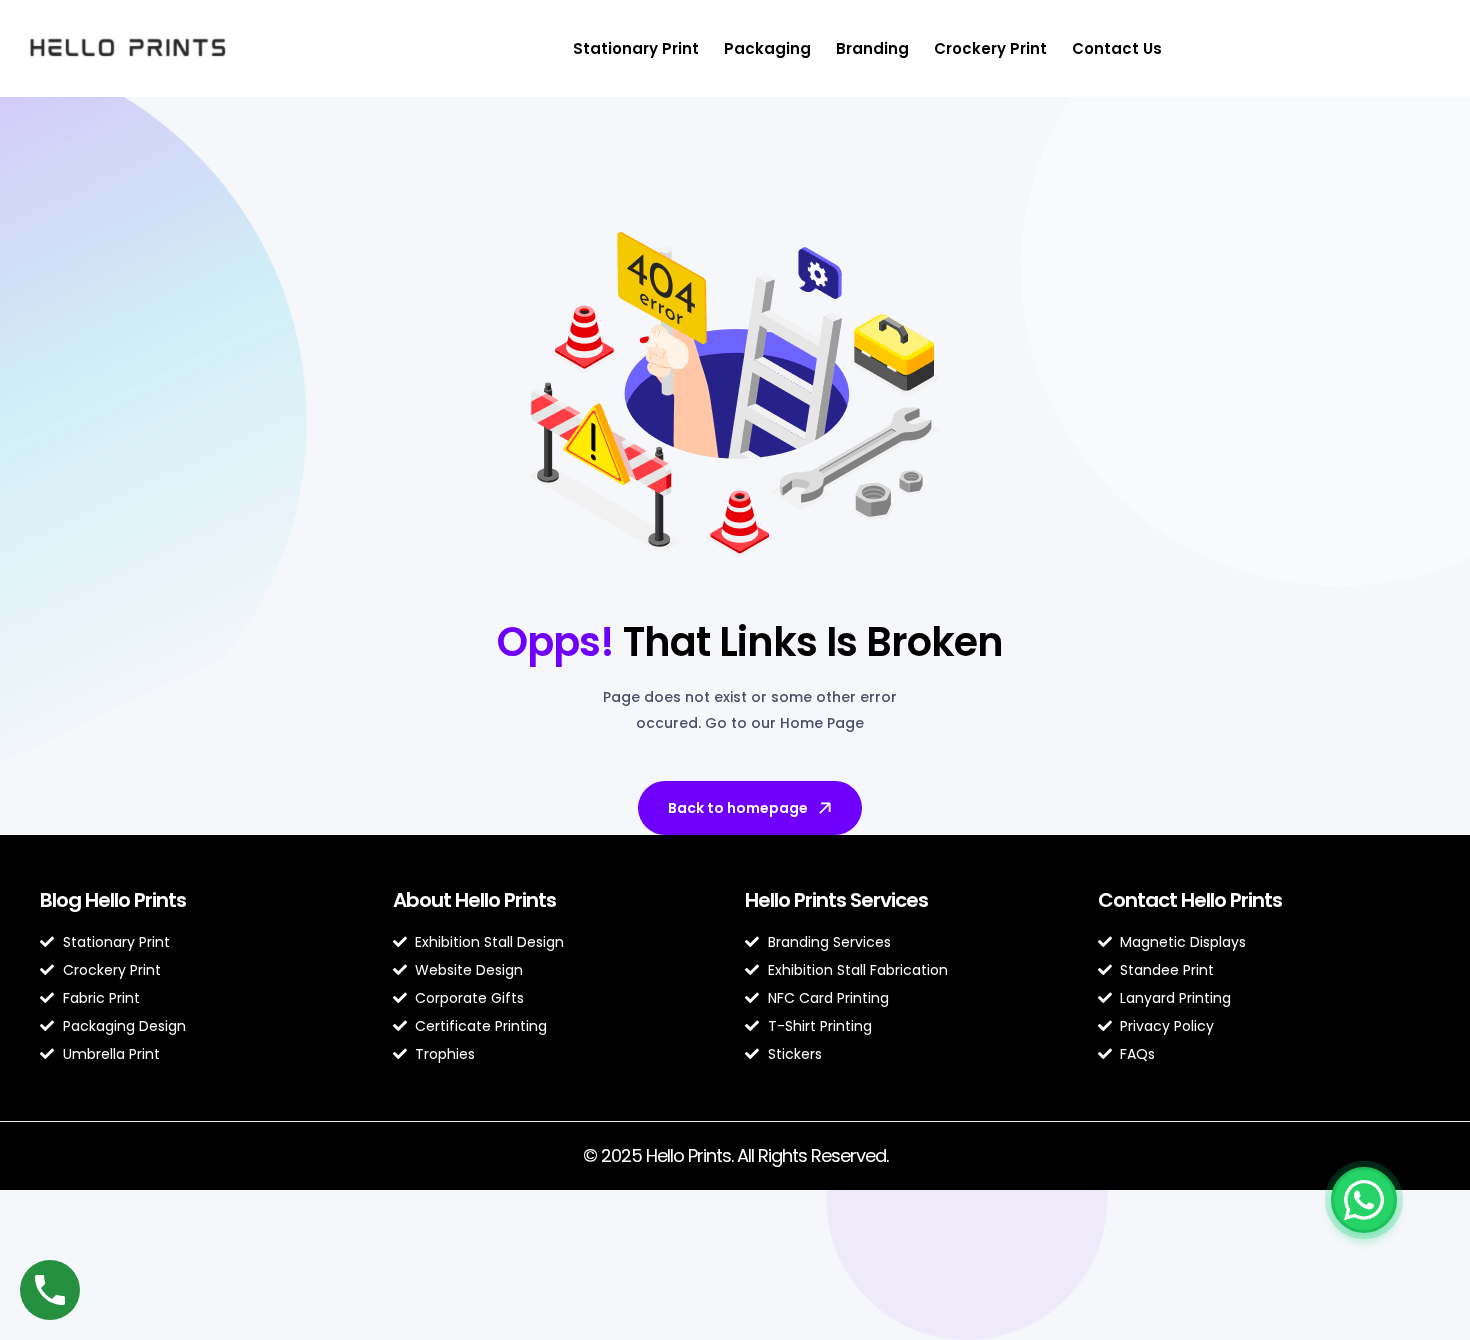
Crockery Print (990, 48)
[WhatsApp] (1364, 1200)
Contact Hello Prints (1190, 900)
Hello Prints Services (836, 900)
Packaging (767, 48)
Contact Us (1117, 48)
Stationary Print (636, 48)
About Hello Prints (474, 900)
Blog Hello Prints (113, 900)
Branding (872, 48)
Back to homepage (738, 808)
